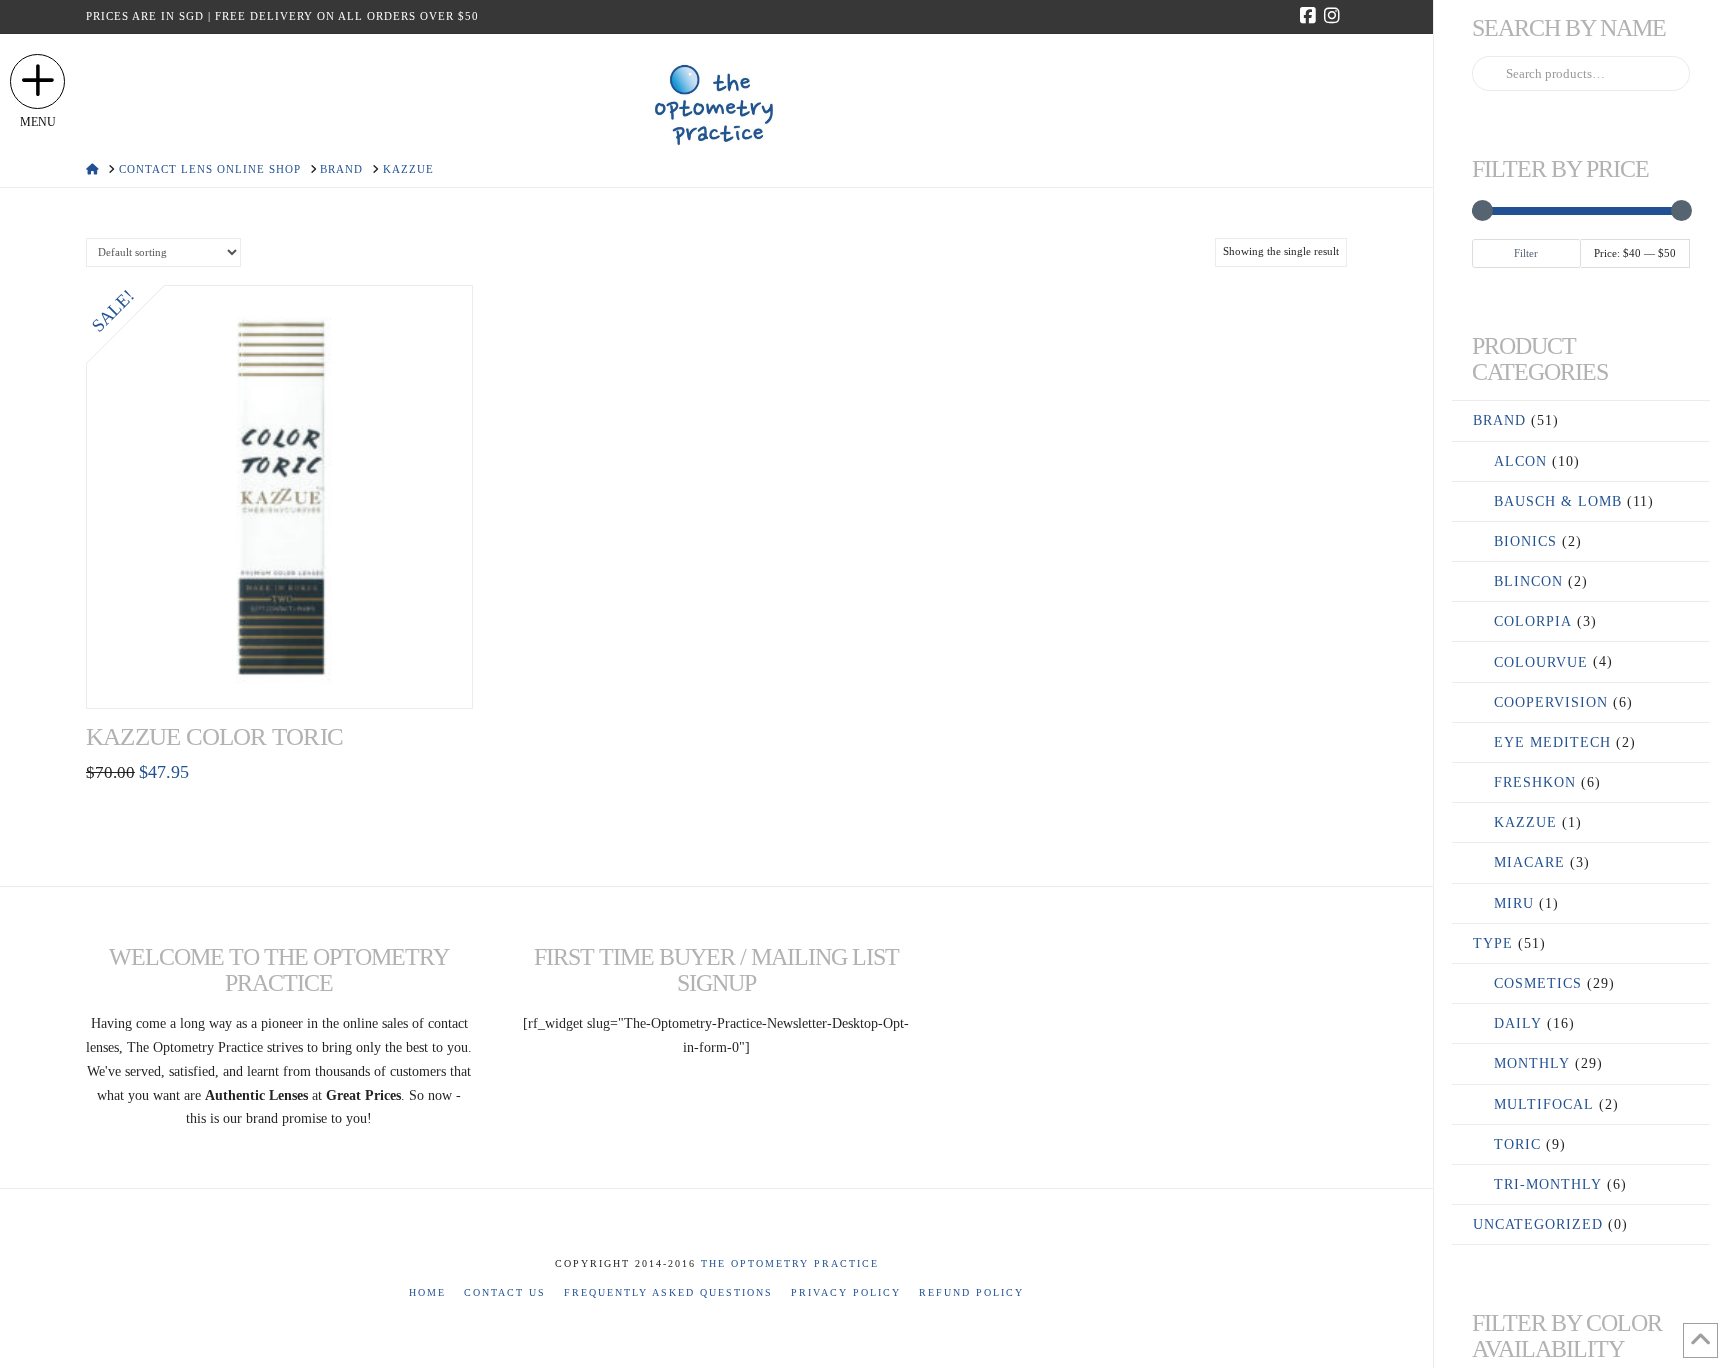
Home (427, 1292)
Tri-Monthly (1548, 1184)
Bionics (1525, 541)
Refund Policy (971, 1292)
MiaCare (1529, 862)
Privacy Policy (846, 1292)
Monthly (1532, 1063)
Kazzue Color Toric (214, 736)
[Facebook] (1311, 16)
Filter (1526, 253)
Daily (1518, 1023)
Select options (279, 671)
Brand (1499, 420)
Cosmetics (1538, 983)
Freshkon (1535, 782)
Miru (1514, 903)
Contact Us (505, 1292)
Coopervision (1551, 702)
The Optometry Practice (790, 1263)
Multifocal (1544, 1104)
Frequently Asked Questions (668, 1292)
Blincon (1528, 581)
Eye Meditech (1552, 742)
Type (1493, 943)
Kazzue (1525, 822)
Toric (1517, 1144)
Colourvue (1541, 662)
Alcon (1520, 461)
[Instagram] (1335, 16)
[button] (37, 81)
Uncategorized (1538, 1224)
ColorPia (1533, 621)
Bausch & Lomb (1558, 501)
